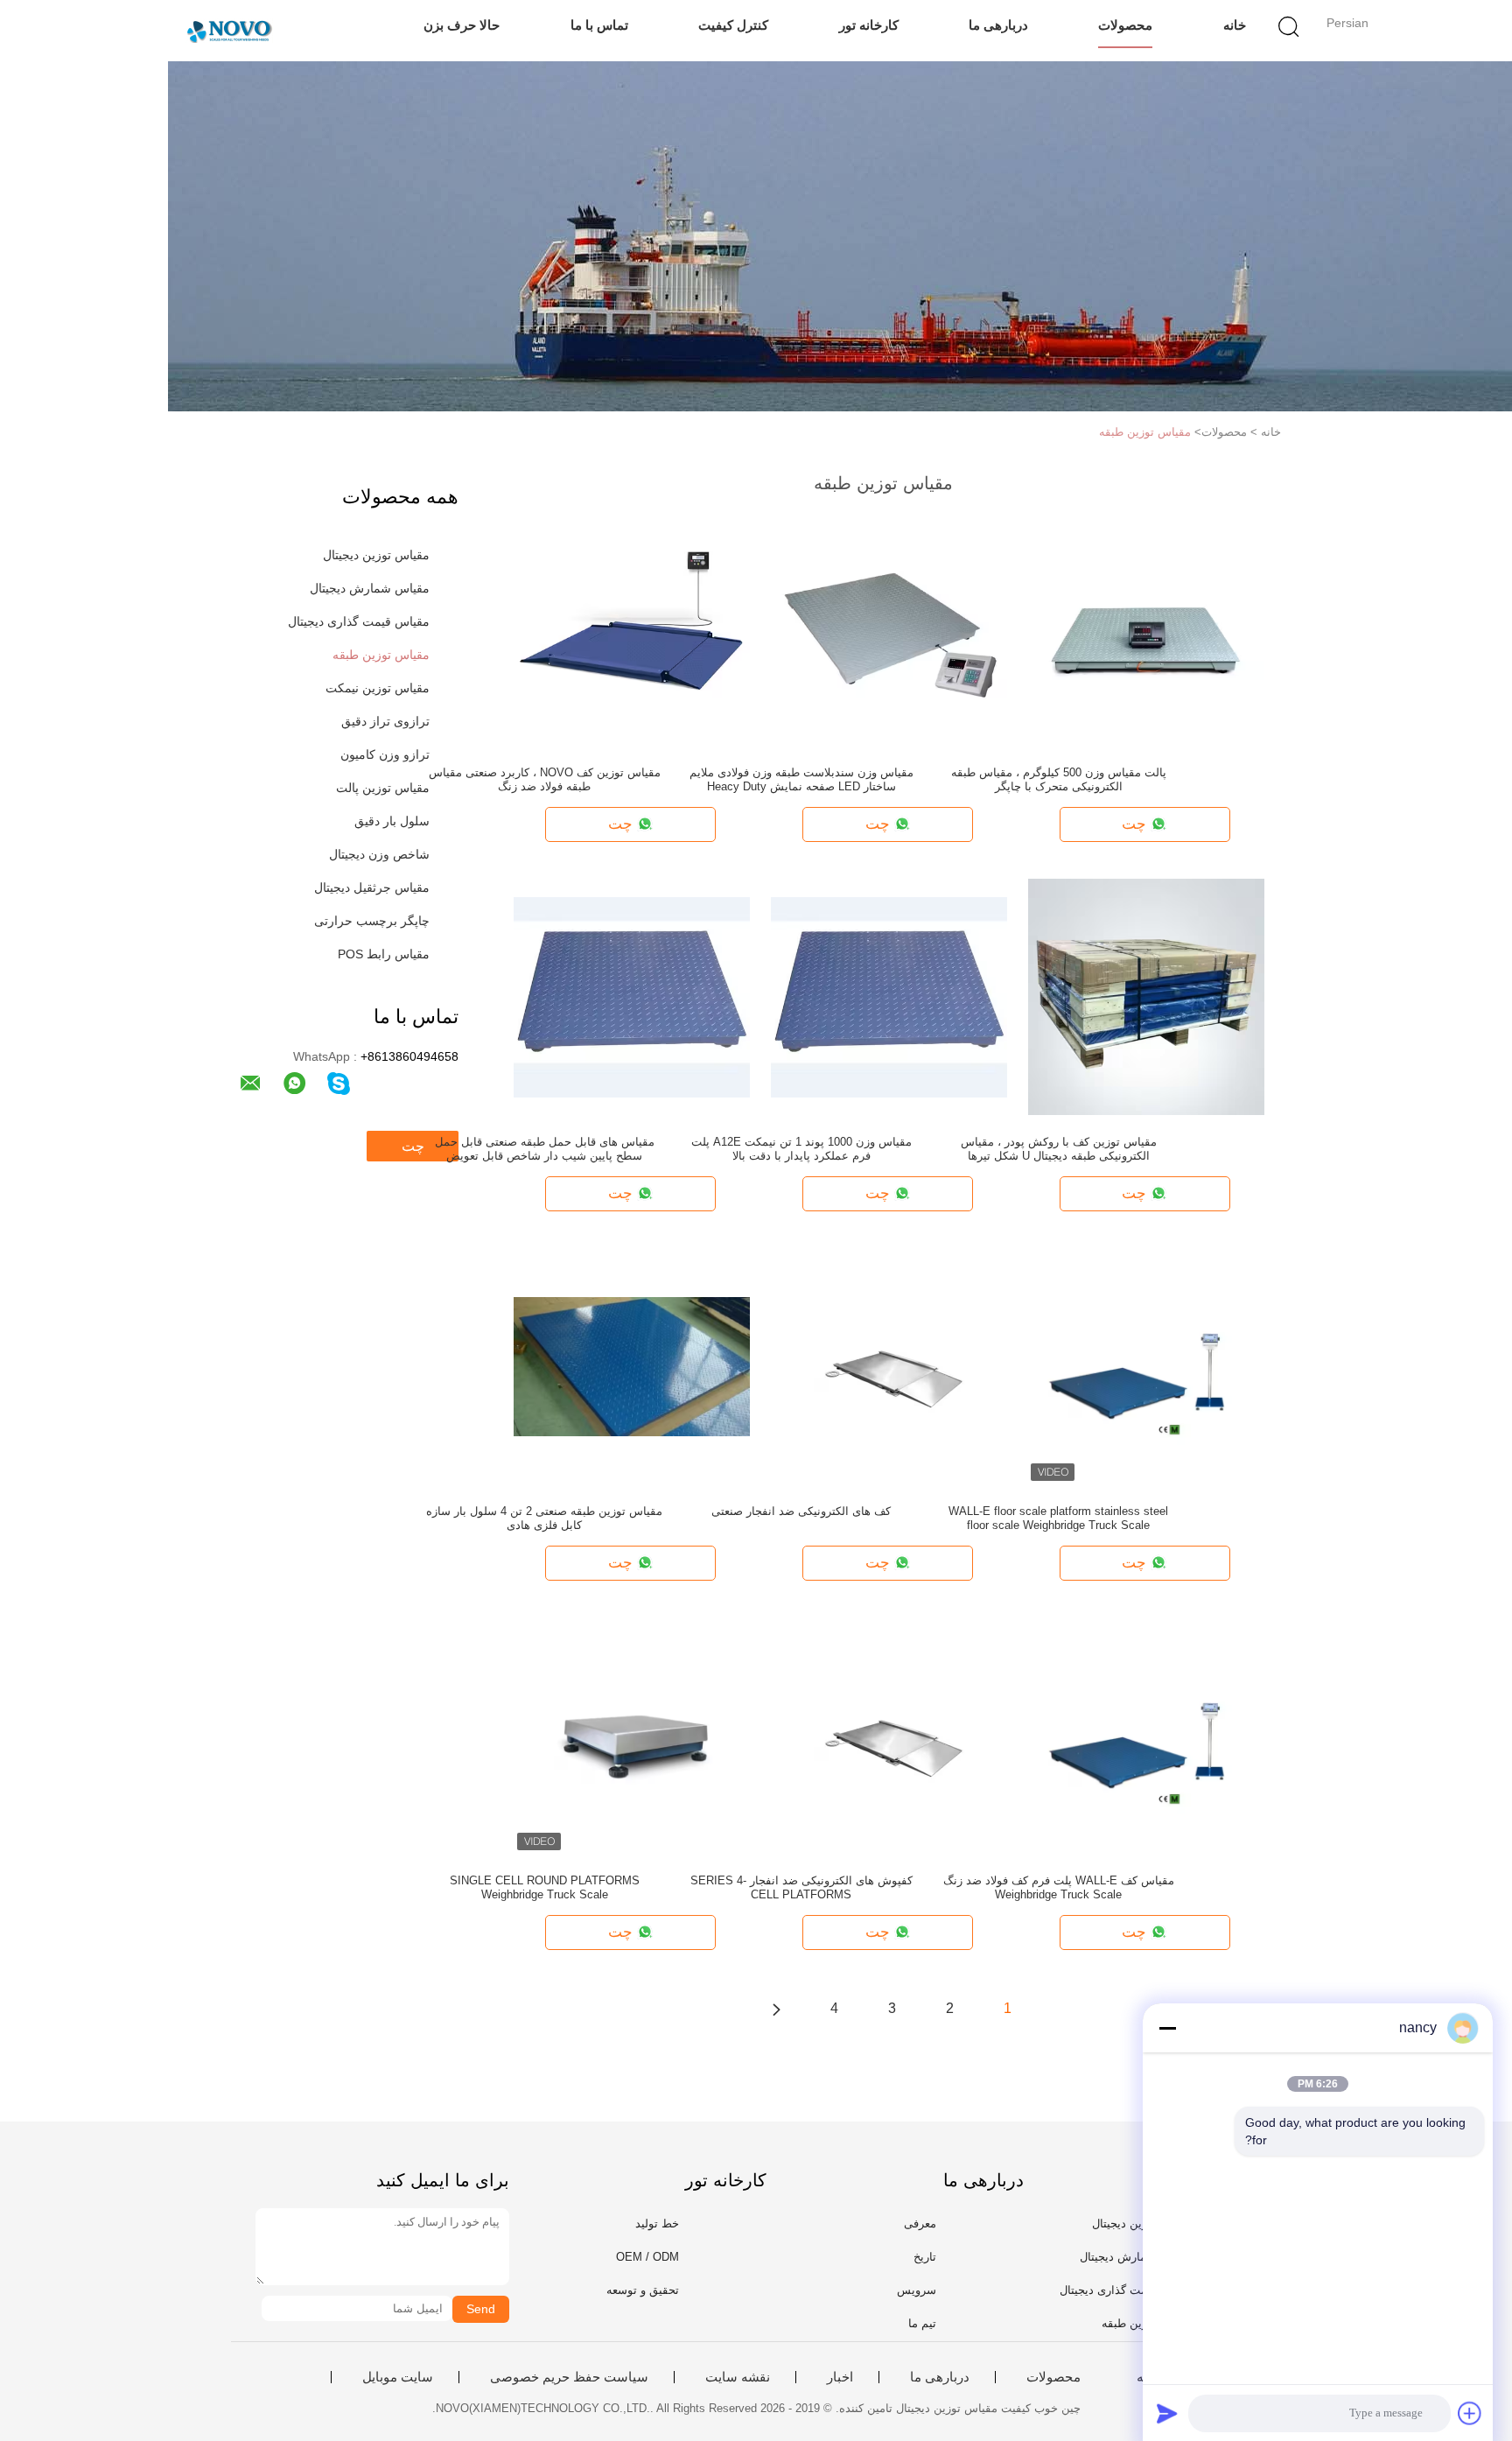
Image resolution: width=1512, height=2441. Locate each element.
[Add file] (1470, 2413)
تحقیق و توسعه (643, 2290)
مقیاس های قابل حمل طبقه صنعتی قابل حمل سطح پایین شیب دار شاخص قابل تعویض (545, 1149)
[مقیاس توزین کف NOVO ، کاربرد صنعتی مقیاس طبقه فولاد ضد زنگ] (632, 627)
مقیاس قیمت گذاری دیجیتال (359, 621)
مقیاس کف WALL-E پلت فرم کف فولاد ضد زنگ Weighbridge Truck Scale (1059, 1887)
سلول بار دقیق (392, 821)
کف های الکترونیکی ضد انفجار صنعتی (801, 1511)
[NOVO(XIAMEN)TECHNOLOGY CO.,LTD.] (229, 31)
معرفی (920, 2224)
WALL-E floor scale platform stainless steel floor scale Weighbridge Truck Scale (1058, 1518)
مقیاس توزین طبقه (1145, 432)
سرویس (917, 2290)
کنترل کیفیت (733, 25)
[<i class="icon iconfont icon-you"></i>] (776, 2009)
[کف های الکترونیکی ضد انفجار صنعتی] (889, 1365)
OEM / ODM (647, 2257)
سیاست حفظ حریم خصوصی (569, 2377)
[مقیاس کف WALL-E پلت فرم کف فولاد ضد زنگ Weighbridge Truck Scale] (1146, 1735)
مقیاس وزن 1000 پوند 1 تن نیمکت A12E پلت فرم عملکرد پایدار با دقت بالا (801, 1149)
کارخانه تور (869, 25)
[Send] (1167, 2413)
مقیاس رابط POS (384, 954)
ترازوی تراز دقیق (385, 721)
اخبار (840, 2377)
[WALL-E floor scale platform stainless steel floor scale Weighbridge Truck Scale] (1146, 1365)
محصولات (1125, 25)
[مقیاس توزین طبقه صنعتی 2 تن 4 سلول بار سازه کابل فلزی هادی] (632, 1365)
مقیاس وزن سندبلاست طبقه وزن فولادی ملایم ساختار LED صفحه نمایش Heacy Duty (801, 779)
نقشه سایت (738, 2377)
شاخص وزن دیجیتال (379, 854)
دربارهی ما (998, 25)
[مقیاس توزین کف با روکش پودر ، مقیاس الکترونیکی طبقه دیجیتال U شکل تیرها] (1146, 996)
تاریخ (925, 2257)
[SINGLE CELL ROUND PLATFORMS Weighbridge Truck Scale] (632, 1735)
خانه (1235, 25)
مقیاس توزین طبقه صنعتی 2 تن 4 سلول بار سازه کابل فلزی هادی (544, 1518)
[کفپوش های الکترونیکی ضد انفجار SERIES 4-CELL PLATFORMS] (889, 1735)
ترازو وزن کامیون (385, 754)
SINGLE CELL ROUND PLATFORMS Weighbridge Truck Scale (545, 1887)
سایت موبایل (398, 2377)
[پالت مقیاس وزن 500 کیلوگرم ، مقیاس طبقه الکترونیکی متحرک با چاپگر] (1146, 627)
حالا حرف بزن (462, 25)
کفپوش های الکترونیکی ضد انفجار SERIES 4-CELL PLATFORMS (801, 1887)
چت (413, 1146)
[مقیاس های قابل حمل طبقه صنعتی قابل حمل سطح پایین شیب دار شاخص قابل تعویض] (632, 996)
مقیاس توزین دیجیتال (376, 555)
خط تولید (657, 2224)
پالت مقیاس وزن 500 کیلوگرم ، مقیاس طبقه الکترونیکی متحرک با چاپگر (1059, 779)
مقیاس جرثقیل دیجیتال (372, 887)
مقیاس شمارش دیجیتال (370, 588)
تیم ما (922, 2323)
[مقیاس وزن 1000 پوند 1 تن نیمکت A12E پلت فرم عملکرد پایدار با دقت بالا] (889, 996)
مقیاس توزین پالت (383, 788)
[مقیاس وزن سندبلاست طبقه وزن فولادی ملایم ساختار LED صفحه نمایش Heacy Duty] (889, 627)
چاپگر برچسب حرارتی (372, 921)
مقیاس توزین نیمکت (378, 688)
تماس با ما (599, 25)
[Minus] (1167, 2028)
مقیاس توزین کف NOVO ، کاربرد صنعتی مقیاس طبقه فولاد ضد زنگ (545, 779)
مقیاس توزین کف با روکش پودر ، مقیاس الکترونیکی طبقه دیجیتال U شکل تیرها (1059, 1149)
